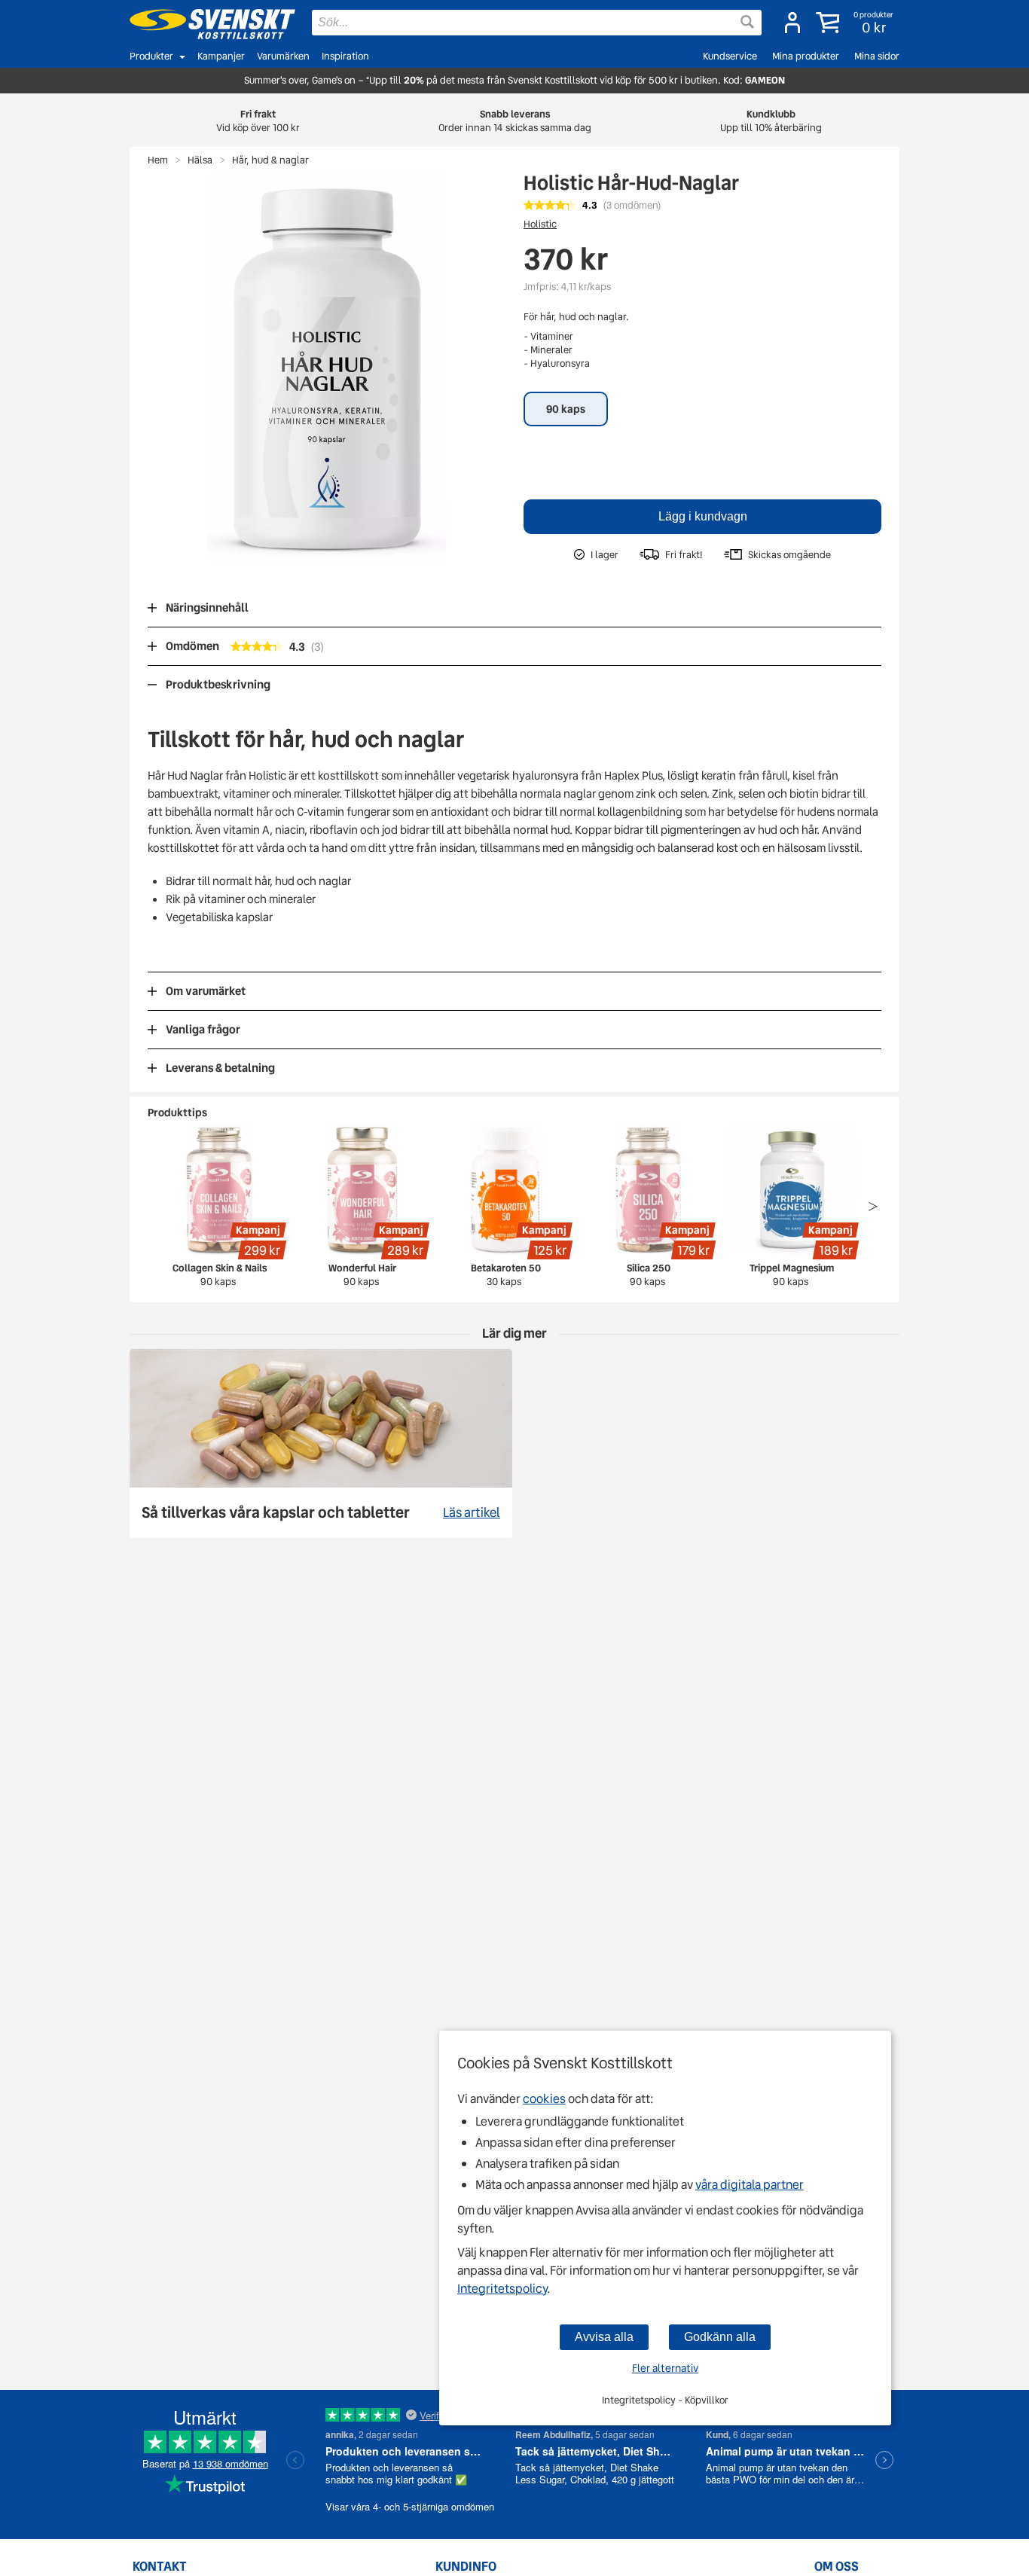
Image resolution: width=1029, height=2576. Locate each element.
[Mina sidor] (792, 23)
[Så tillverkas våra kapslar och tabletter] (321, 1444)
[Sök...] (747, 22)
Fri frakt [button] (258, 121)
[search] (537, 23)
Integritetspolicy (502, 2289)
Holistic (540, 224)
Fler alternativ (665, 2368)
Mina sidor (877, 56)
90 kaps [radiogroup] (566, 409)
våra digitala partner (750, 2185)
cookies (544, 2099)
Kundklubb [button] (771, 121)
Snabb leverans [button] (515, 121)
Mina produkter (806, 56)
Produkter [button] (151, 56)
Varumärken (283, 56)
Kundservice (730, 56)
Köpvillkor (707, 2400)
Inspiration (345, 56)
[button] (856, 23)
